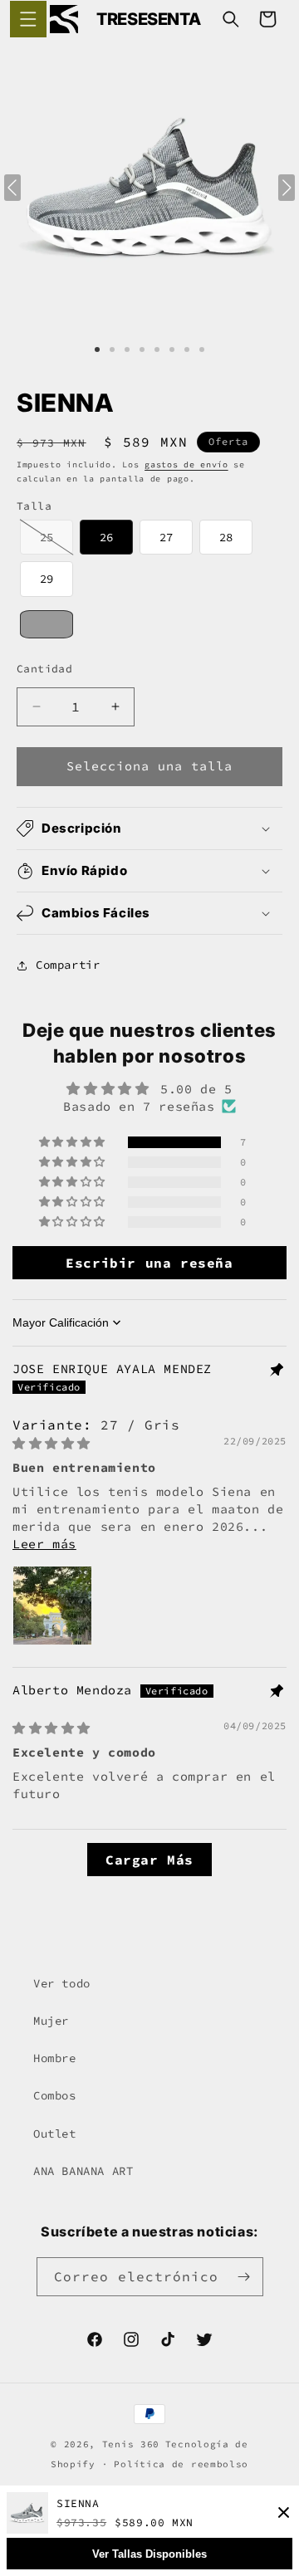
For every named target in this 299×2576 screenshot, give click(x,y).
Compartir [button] (68, 965)
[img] (51, 1443)
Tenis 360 (131, 2444)
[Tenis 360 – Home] (64, 19)
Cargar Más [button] (149, 1860)
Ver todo (62, 1983)
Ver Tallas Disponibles (149, 2554)
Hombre (55, 2058)
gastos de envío (186, 464)
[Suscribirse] (244, 2277)
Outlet (55, 2134)
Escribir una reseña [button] (149, 1263)
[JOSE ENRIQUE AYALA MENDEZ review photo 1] (52, 1606)
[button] (28, 19)
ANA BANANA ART (83, 2171)
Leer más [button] (44, 1544)
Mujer (51, 2021)
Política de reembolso (181, 2464)
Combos (55, 2095)
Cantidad (44, 669)
